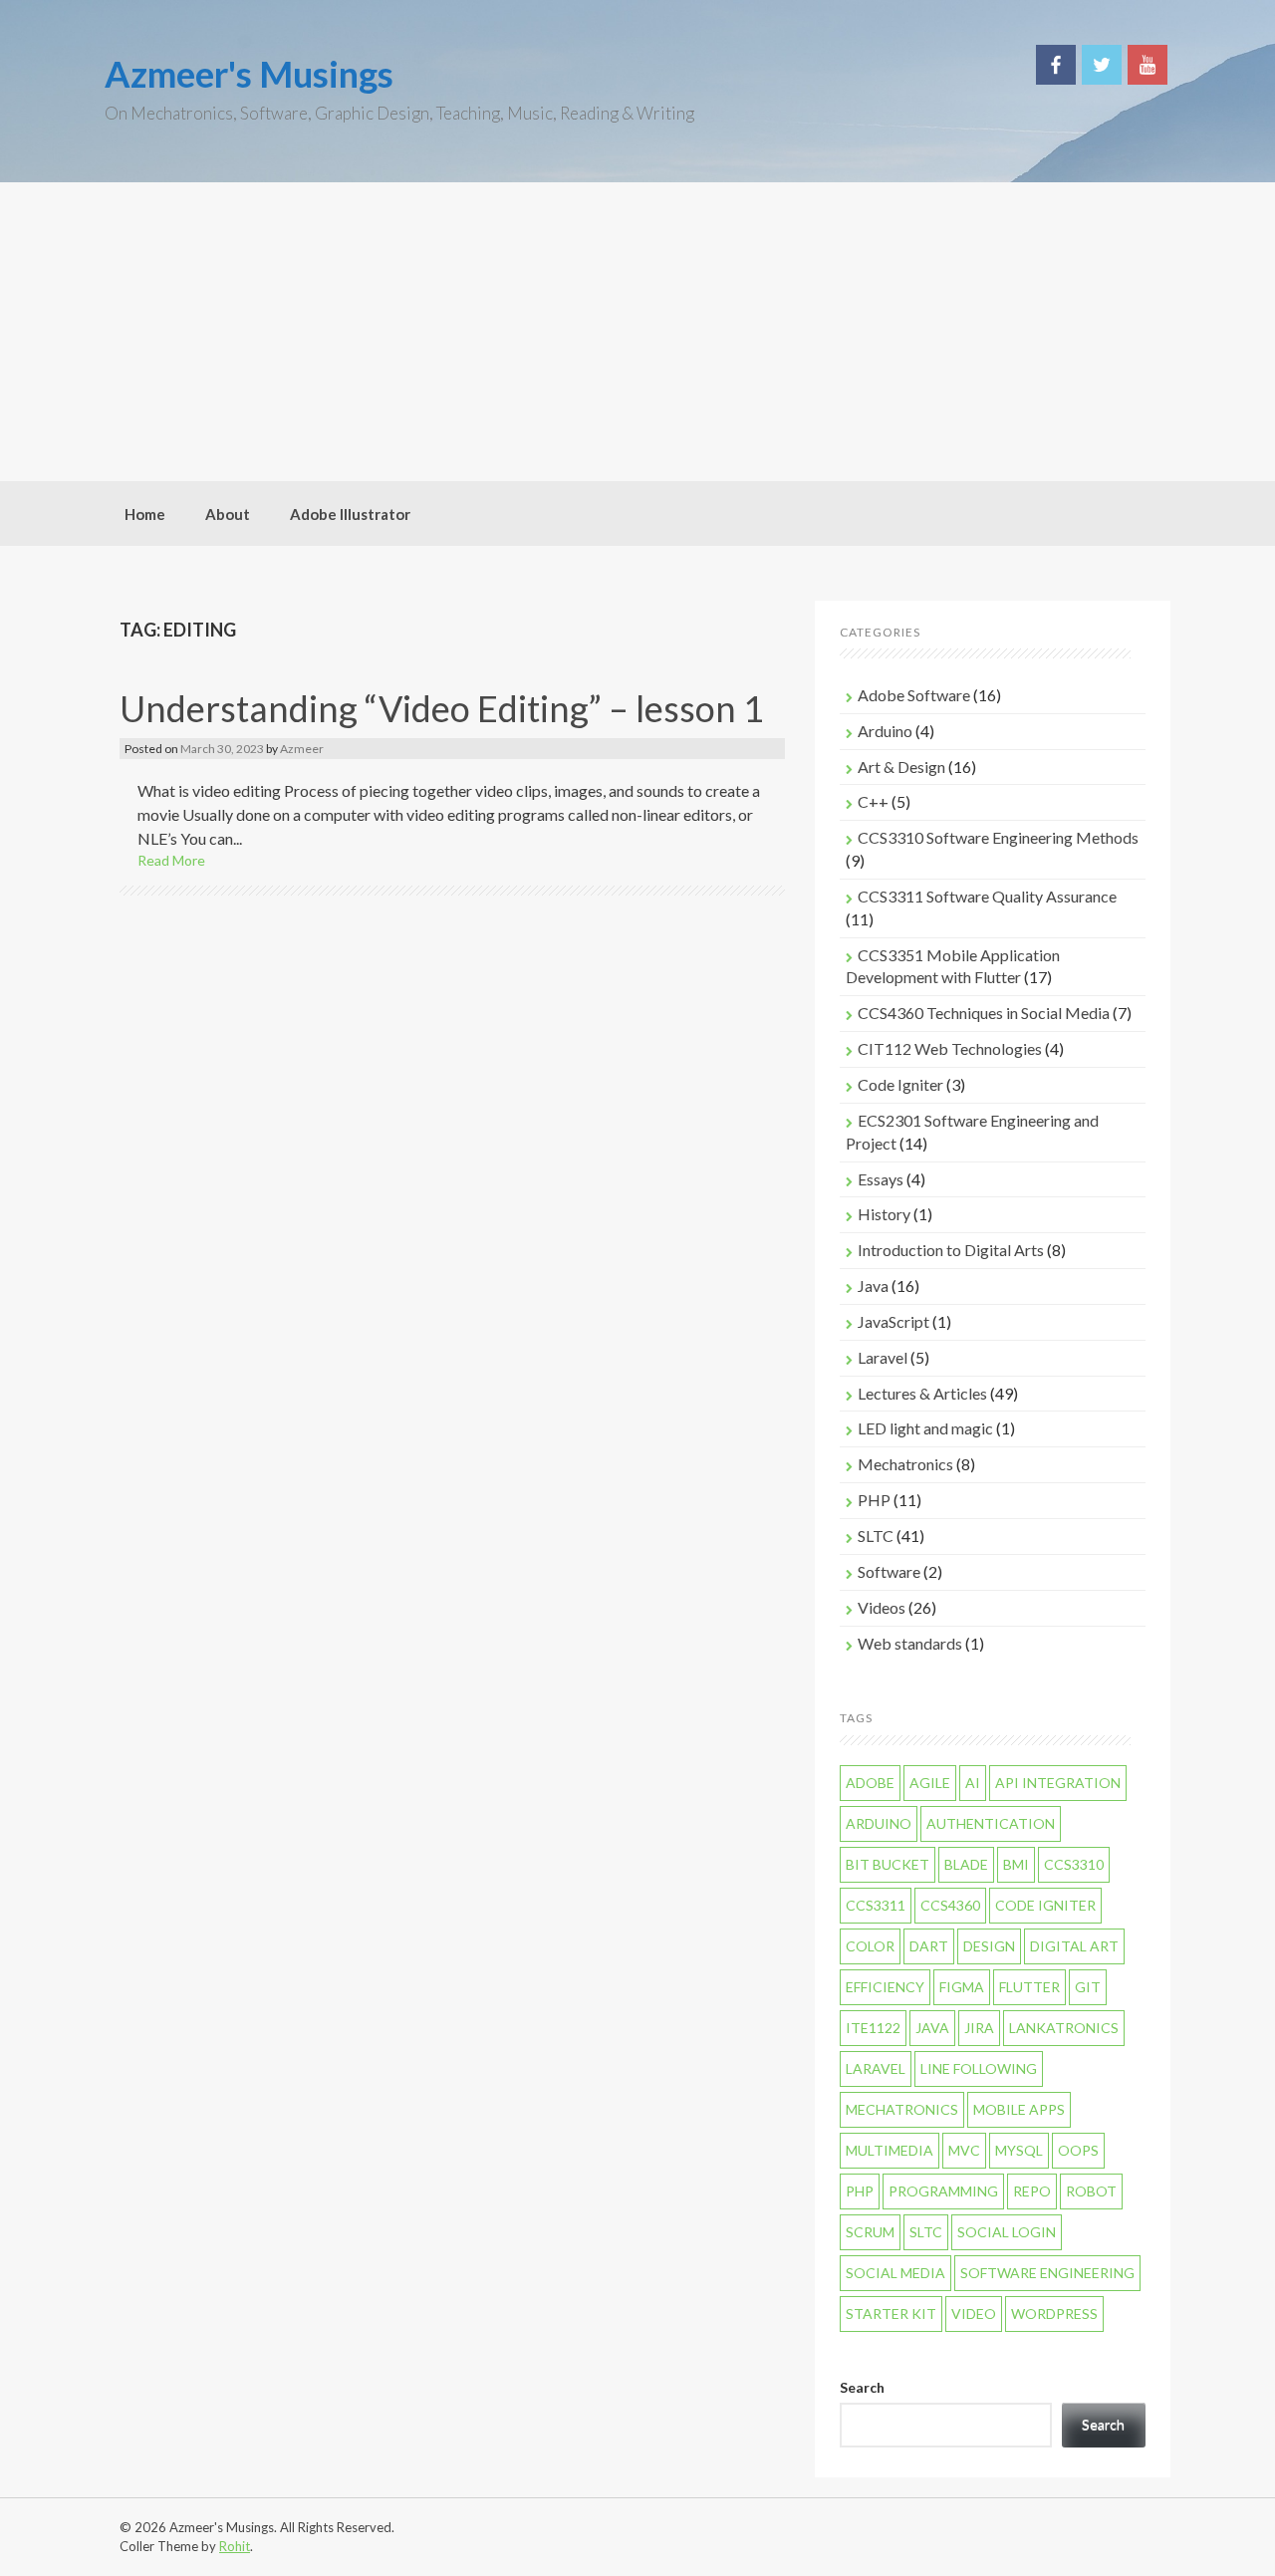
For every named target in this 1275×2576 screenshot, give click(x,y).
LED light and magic (925, 1428)
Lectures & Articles (922, 1393)
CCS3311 (876, 1905)
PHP (874, 1500)
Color (870, 1946)
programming (943, 2191)
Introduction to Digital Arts (951, 1250)
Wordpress (1054, 2314)
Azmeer (302, 749)
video (974, 2314)
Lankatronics (1064, 2028)
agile (930, 1783)
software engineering (1047, 2273)
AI (973, 1783)
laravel (876, 2068)
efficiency (885, 1987)
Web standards (910, 1643)
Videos (882, 1607)
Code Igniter (900, 1084)
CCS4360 (950, 1905)
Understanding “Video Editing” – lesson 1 (442, 708)
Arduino (885, 731)
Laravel (883, 1357)
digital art (1074, 1946)
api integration (1058, 1783)
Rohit (235, 2546)
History (884, 1214)
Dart (929, 1946)
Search (862, 2387)
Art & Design (901, 767)
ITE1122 (873, 2028)
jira (979, 2028)
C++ (873, 801)
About (228, 514)
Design (989, 1946)
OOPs (1078, 2150)
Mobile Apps (1019, 2109)
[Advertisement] (637, 332)
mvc (964, 2150)
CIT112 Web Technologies (950, 1048)
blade (966, 1864)
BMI (1016, 1864)
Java (873, 1286)
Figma (962, 1987)
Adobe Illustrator (350, 514)
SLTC (876, 1536)
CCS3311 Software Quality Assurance (987, 896)
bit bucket (888, 1864)
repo (1032, 2191)
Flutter (1029, 1987)
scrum (870, 2232)
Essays (881, 1179)
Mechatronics (905, 1464)
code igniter (1045, 1905)
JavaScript (893, 1321)
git (1088, 1987)
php (860, 2191)
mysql (1019, 2150)
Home (145, 514)
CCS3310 (1074, 1864)
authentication (991, 1823)
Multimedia (890, 2150)
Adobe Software (914, 695)
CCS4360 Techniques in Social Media (984, 1013)
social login (1007, 2232)
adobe (870, 1783)
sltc (926, 2232)
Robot (1091, 2191)
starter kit (891, 2314)
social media (895, 2273)
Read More (171, 860)
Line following (979, 2068)
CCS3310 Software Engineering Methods (998, 837)
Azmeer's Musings (249, 74)
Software (889, 1571)
